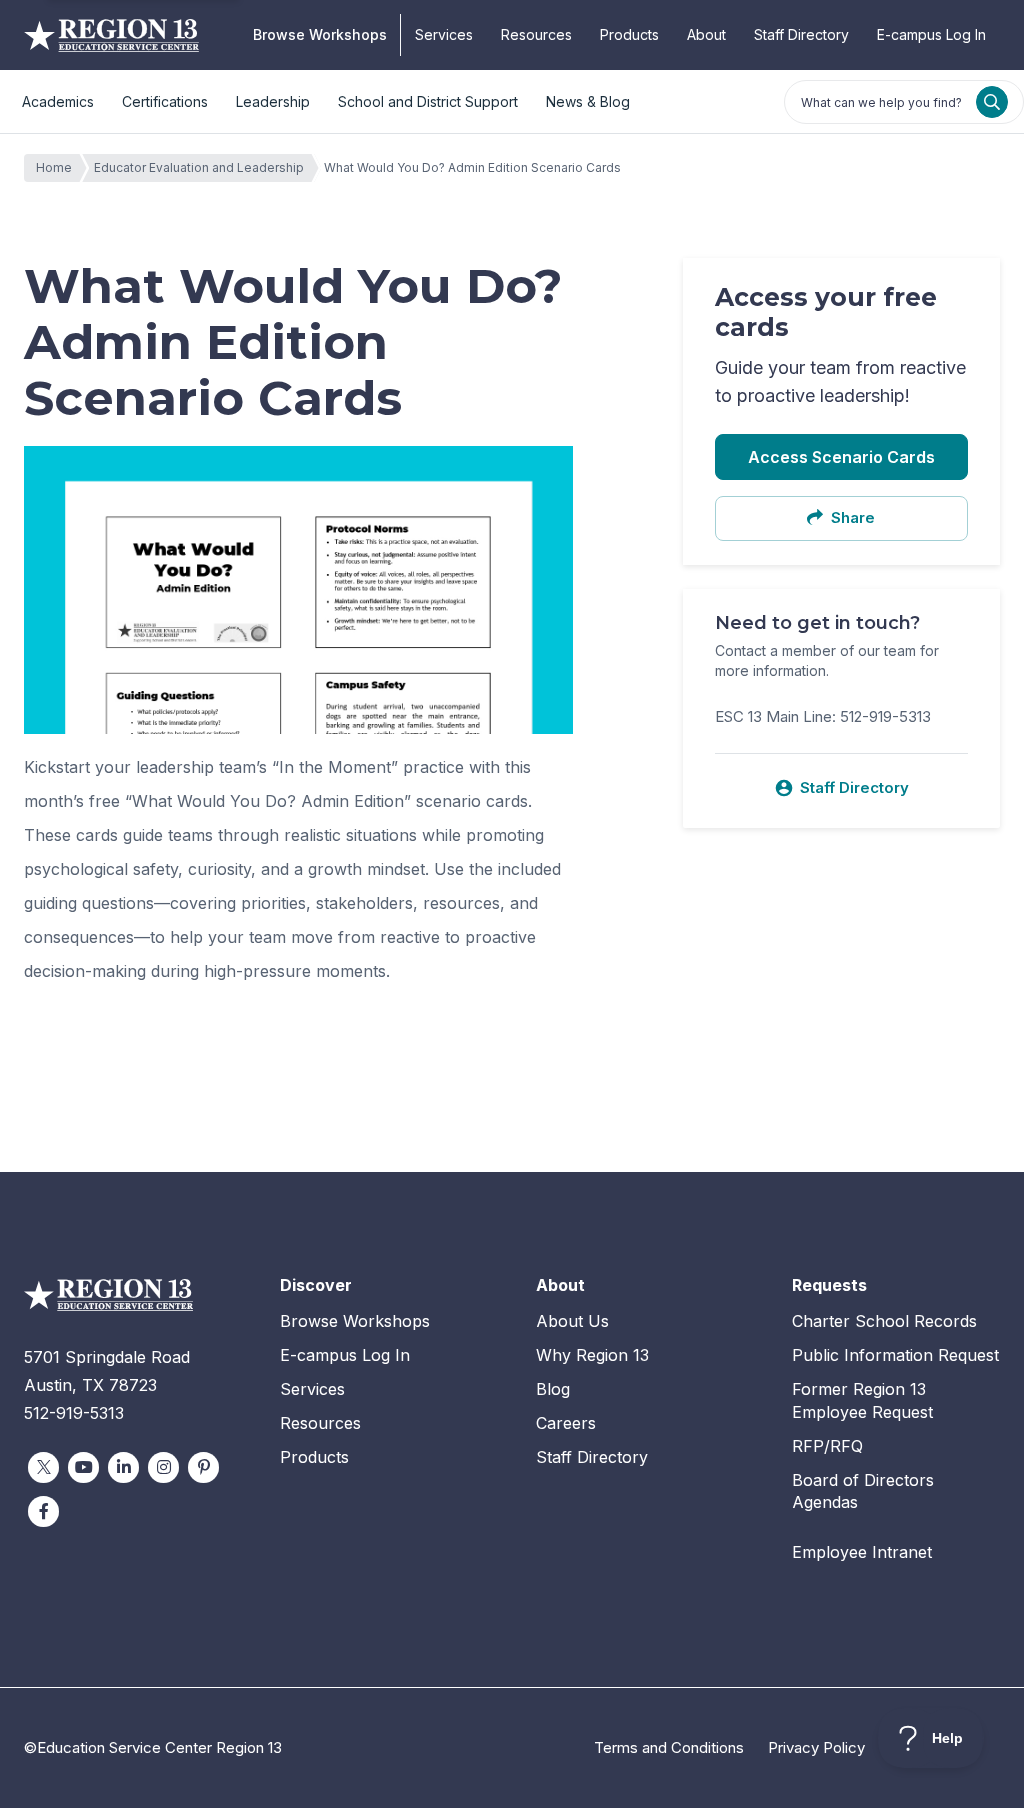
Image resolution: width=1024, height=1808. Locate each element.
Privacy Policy (816, 1747)
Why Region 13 (592, 1355)
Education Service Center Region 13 (111, 35)
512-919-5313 (74, 1413)
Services (444, 34)
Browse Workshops (320, 34)
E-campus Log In (931, 34)
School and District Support (428, 101)
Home (54, 167)
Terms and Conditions (669, 1747)
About (706, 34)
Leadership (273, 101)
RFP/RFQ (827, 1446)
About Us (572, 1321)
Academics (58, 101)
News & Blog (588, 101)
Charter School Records (884, 1321)
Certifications (165, 101)
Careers (566, 1423)
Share (853, 517)
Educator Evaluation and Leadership (199, 167)
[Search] (992, 102)
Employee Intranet (862, 1552)
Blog (553, 1389)
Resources (536, 34)
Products (629, 34)
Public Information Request (895, 1355)
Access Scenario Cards (841, 457)
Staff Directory (801, 34)
